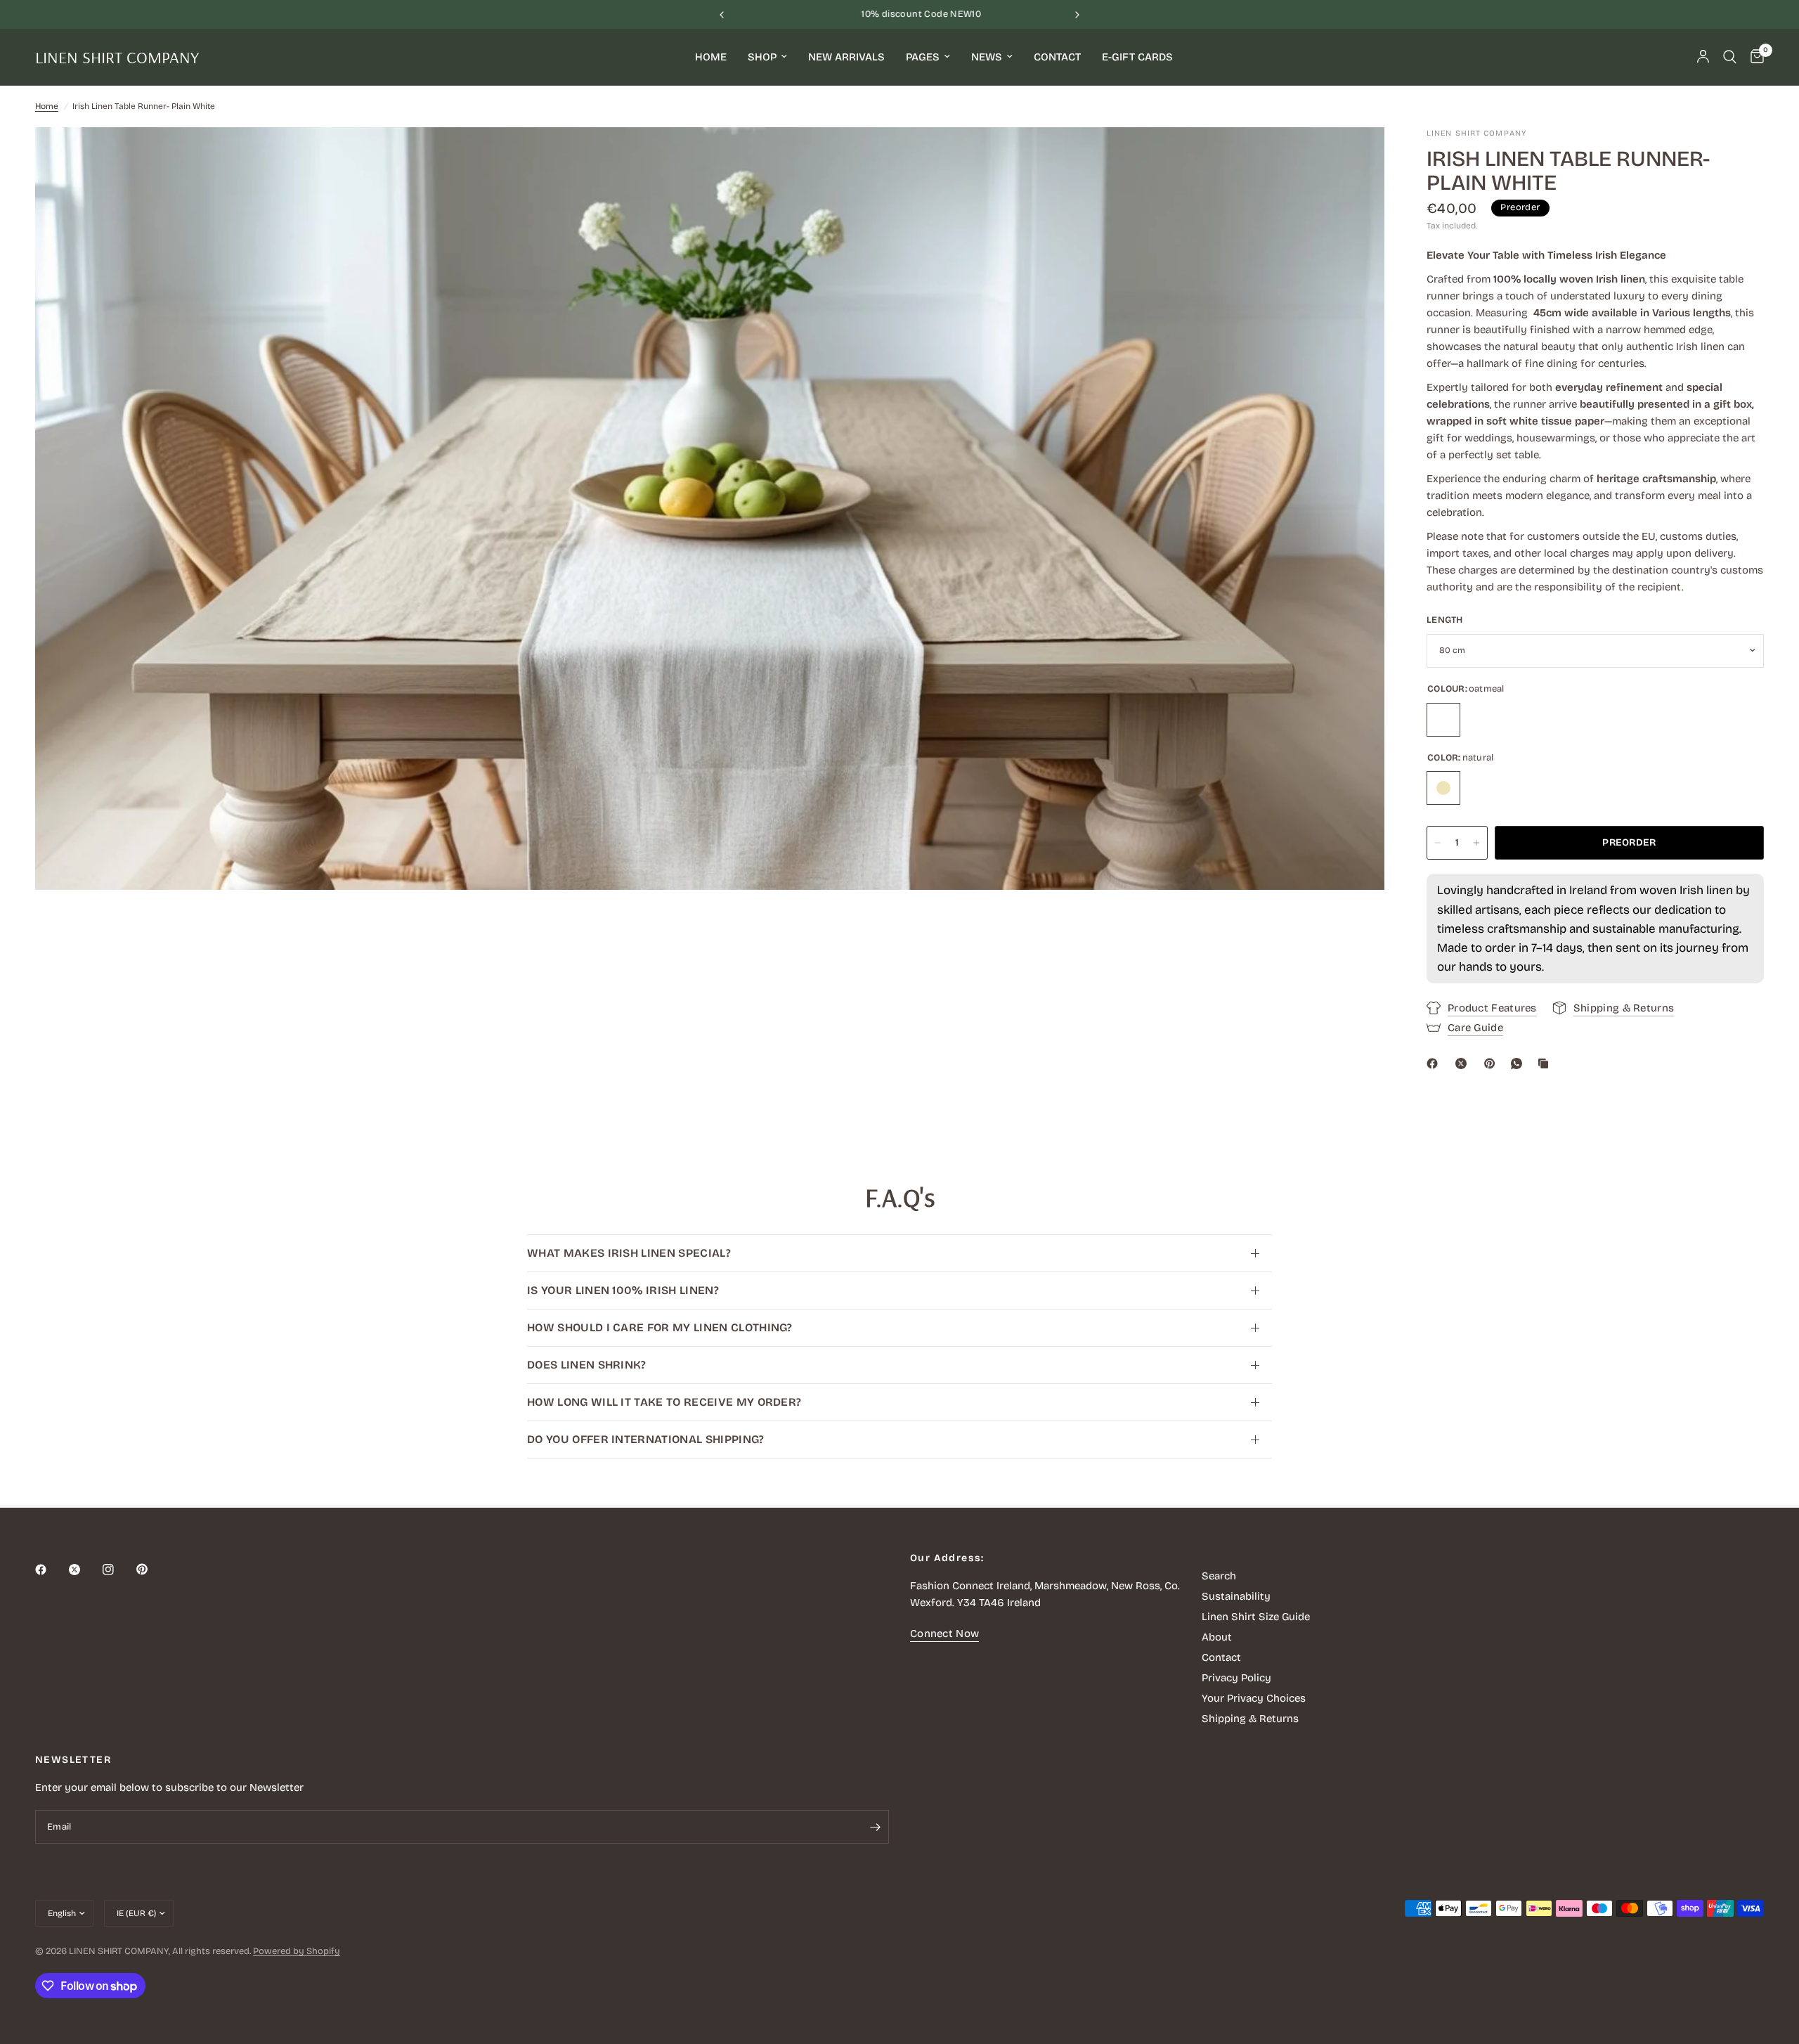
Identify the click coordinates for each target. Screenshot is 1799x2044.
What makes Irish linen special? (629, 1253)
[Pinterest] (1493, 1063)
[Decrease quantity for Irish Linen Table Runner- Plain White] (1438, 843)
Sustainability (1236, 1596)
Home (47, 106)
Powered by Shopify (297, 1951)
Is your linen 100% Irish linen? (623, 1290)
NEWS (987, 57)
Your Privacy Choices (1254, 1698)
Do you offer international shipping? (646, 1439)
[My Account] (1703, 57)
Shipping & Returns (1250, 1719)
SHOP (762, 57)
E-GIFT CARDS (1137, 57)
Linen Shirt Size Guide (1256, 1617)
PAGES (923, 57)
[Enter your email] (875, 1827)
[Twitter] (84, 1570)
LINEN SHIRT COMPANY (117, 57)
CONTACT (1057, 57)
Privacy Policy (1236, 1678)
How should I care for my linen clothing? (660, 1327)
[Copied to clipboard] (1546, 1063)
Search (1219, 1576)
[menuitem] (711, 57)
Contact (1221, 1657)
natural (1443, 788)
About (1217, 1637)
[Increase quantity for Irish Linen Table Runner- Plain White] (1476, 843)
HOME (711, 57)
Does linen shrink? (587, 1365)
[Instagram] (118, 1570)
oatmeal (1443, 720)
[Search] (1730, 57)
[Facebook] (1435, 1063)
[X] (1464, 1063)
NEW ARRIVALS (846, 57)
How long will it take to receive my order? (664, 1402)
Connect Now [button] (944, 1634)
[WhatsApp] (1519, 1063)
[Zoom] (1355, 157)
